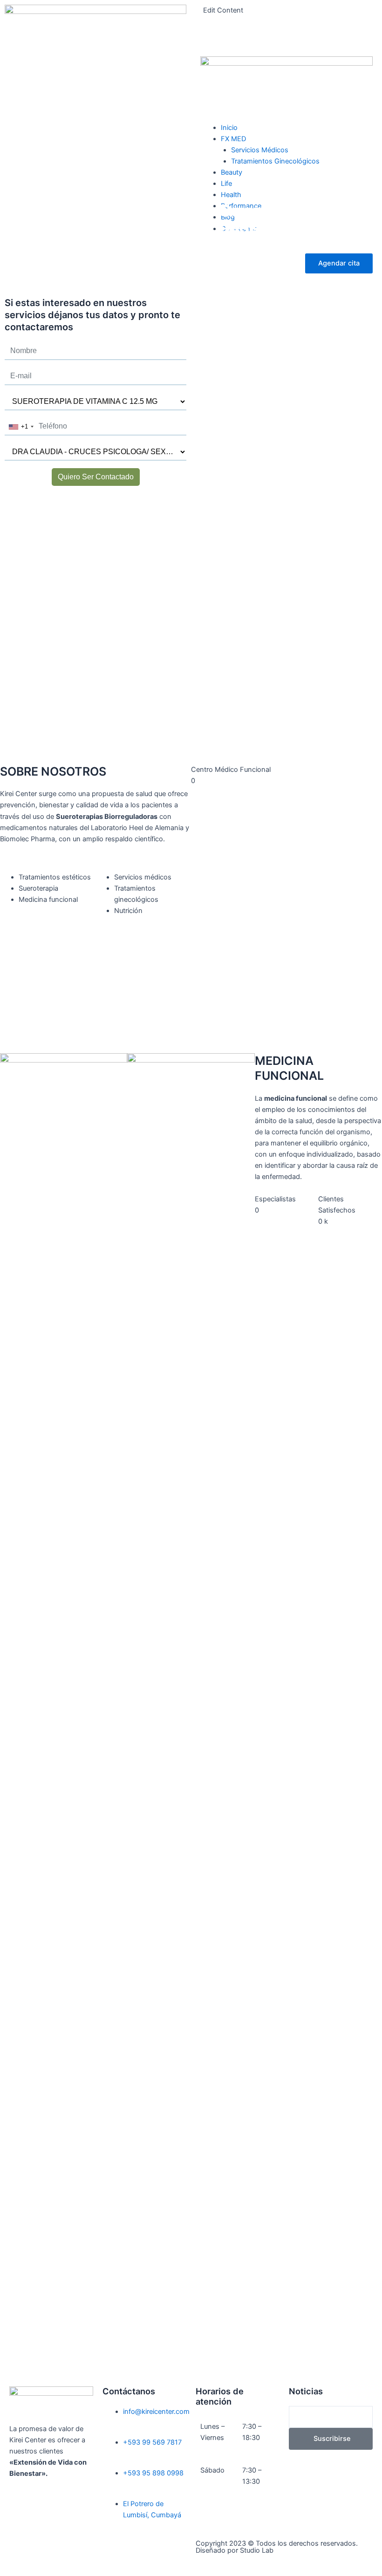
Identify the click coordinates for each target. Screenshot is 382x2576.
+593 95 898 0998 (153, 2473)
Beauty (232, 172)
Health (231, 195)
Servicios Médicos (260, 150)
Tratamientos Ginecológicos (275, 161)
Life (226, 184)
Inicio (229, 128)
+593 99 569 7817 (152, 2442)
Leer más (248, 297)
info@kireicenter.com (156, 2412)
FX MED (233, 139)
